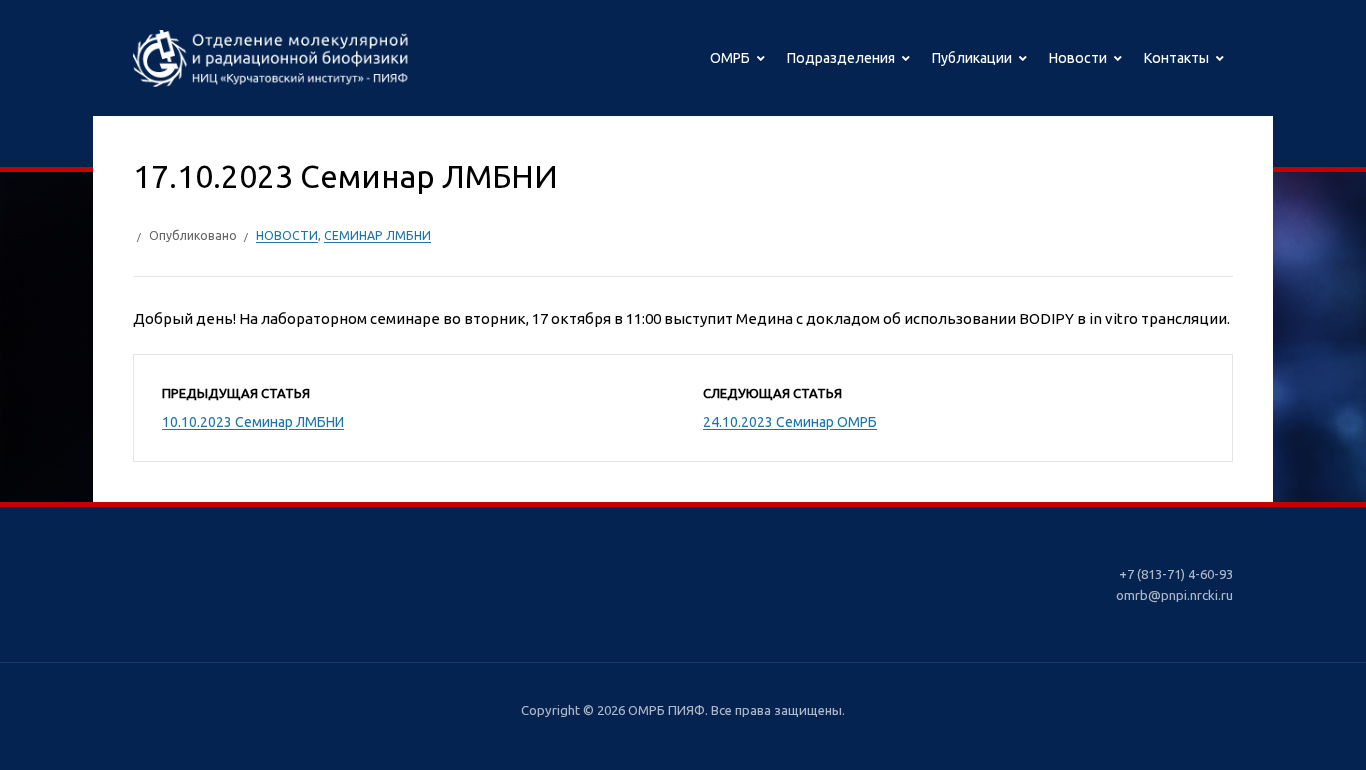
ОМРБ (730, 58)
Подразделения (841, 58)
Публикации (972, 58)
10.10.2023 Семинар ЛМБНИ (253, 422)
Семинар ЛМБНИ (377, 235)
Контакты (1176, 58)
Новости (1078, 58)
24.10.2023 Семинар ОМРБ (790, 422)
